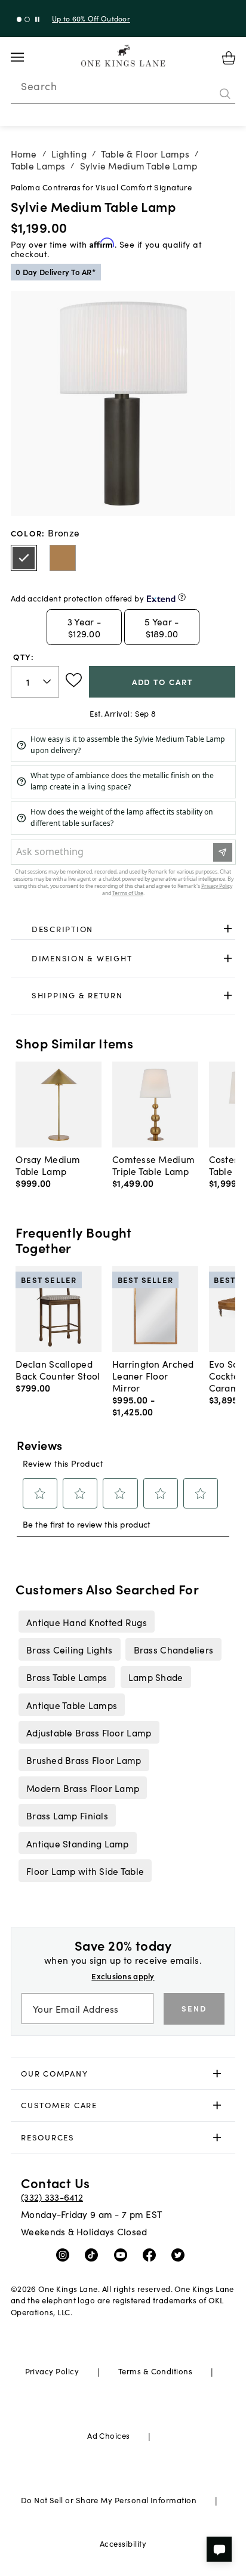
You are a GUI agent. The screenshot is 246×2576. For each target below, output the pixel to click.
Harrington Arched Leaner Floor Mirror (153, 1375)
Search (39, 86)
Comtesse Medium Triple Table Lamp (153, 1165)
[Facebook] (152, 2254)
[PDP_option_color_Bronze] (24, 558)
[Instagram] (65, 2254)
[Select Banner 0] (19, 19)
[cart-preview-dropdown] (229, 58)
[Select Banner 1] (27, 19)
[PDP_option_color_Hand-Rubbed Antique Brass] (63, 558)
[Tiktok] (94, 2254)
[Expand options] (228, 929)
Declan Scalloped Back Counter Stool (58, 1369)
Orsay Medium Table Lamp (48, 1165)
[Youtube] (123, 2254)
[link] (123, 929)
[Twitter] (181, 2254)
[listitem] (86, 1621)
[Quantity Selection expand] (48, 681)
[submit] (225, 94)
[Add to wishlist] (74, 680)
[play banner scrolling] (37, 19)
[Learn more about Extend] (182, 597)
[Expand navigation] (27, 57)
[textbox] (35, 682)
